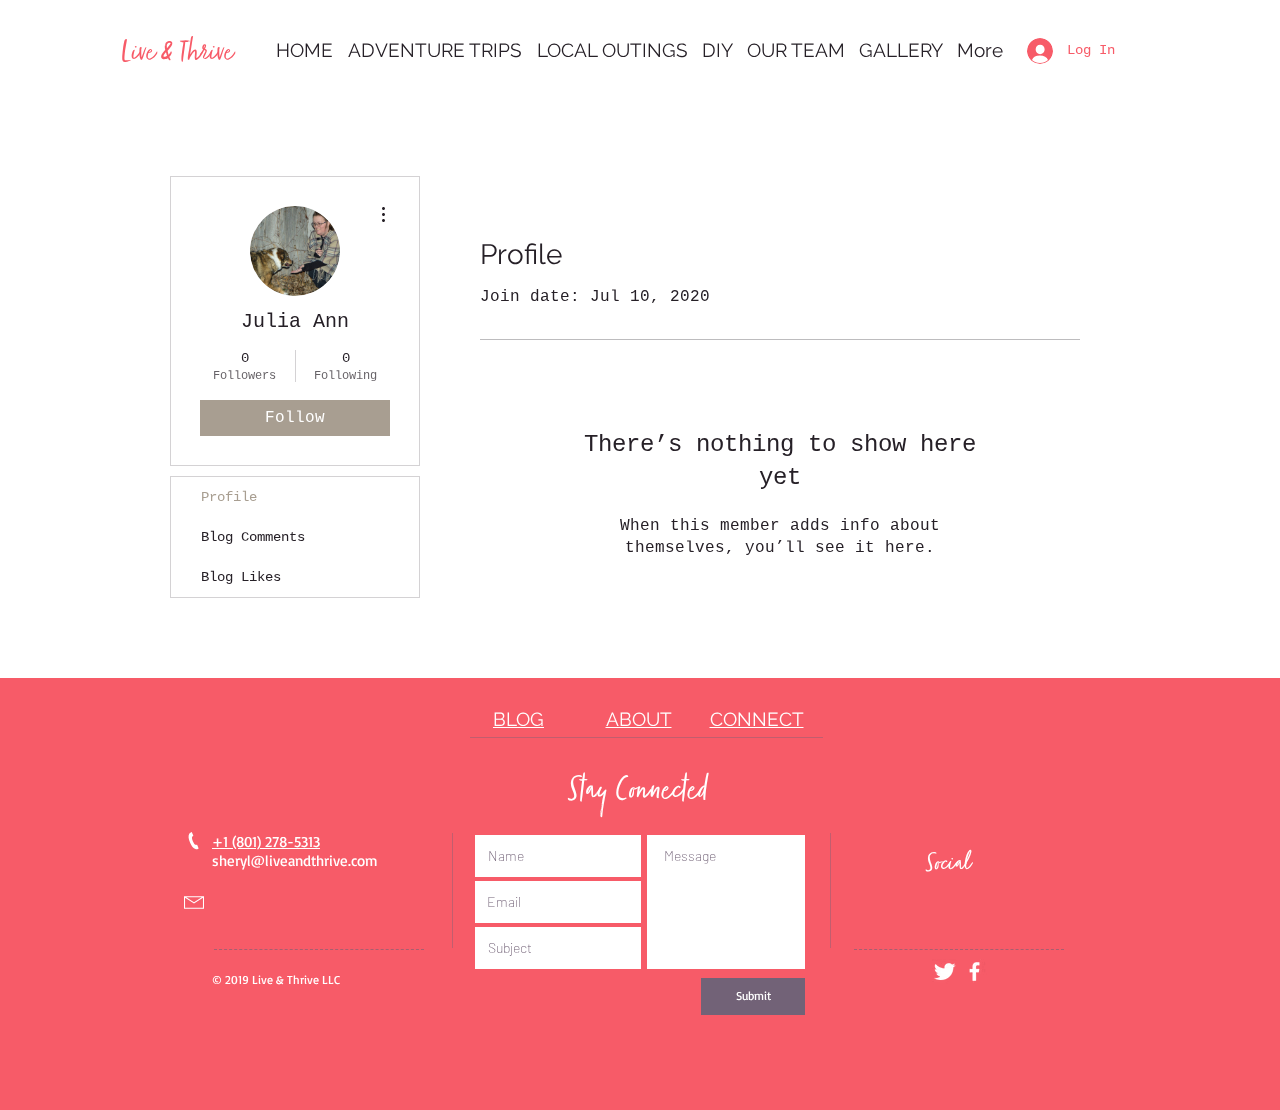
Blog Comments (253, 537)
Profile (229, 497)
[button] (434, 50)
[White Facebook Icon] (974, 971)
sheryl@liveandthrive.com (295, 860)
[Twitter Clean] (944, 971)
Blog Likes (241, 577)
